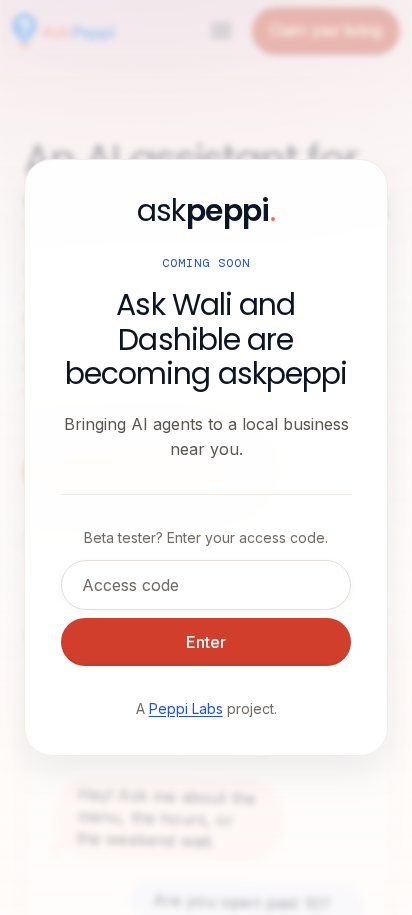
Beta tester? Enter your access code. (206, 537)
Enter (206, 642)
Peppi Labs (186, 708)
